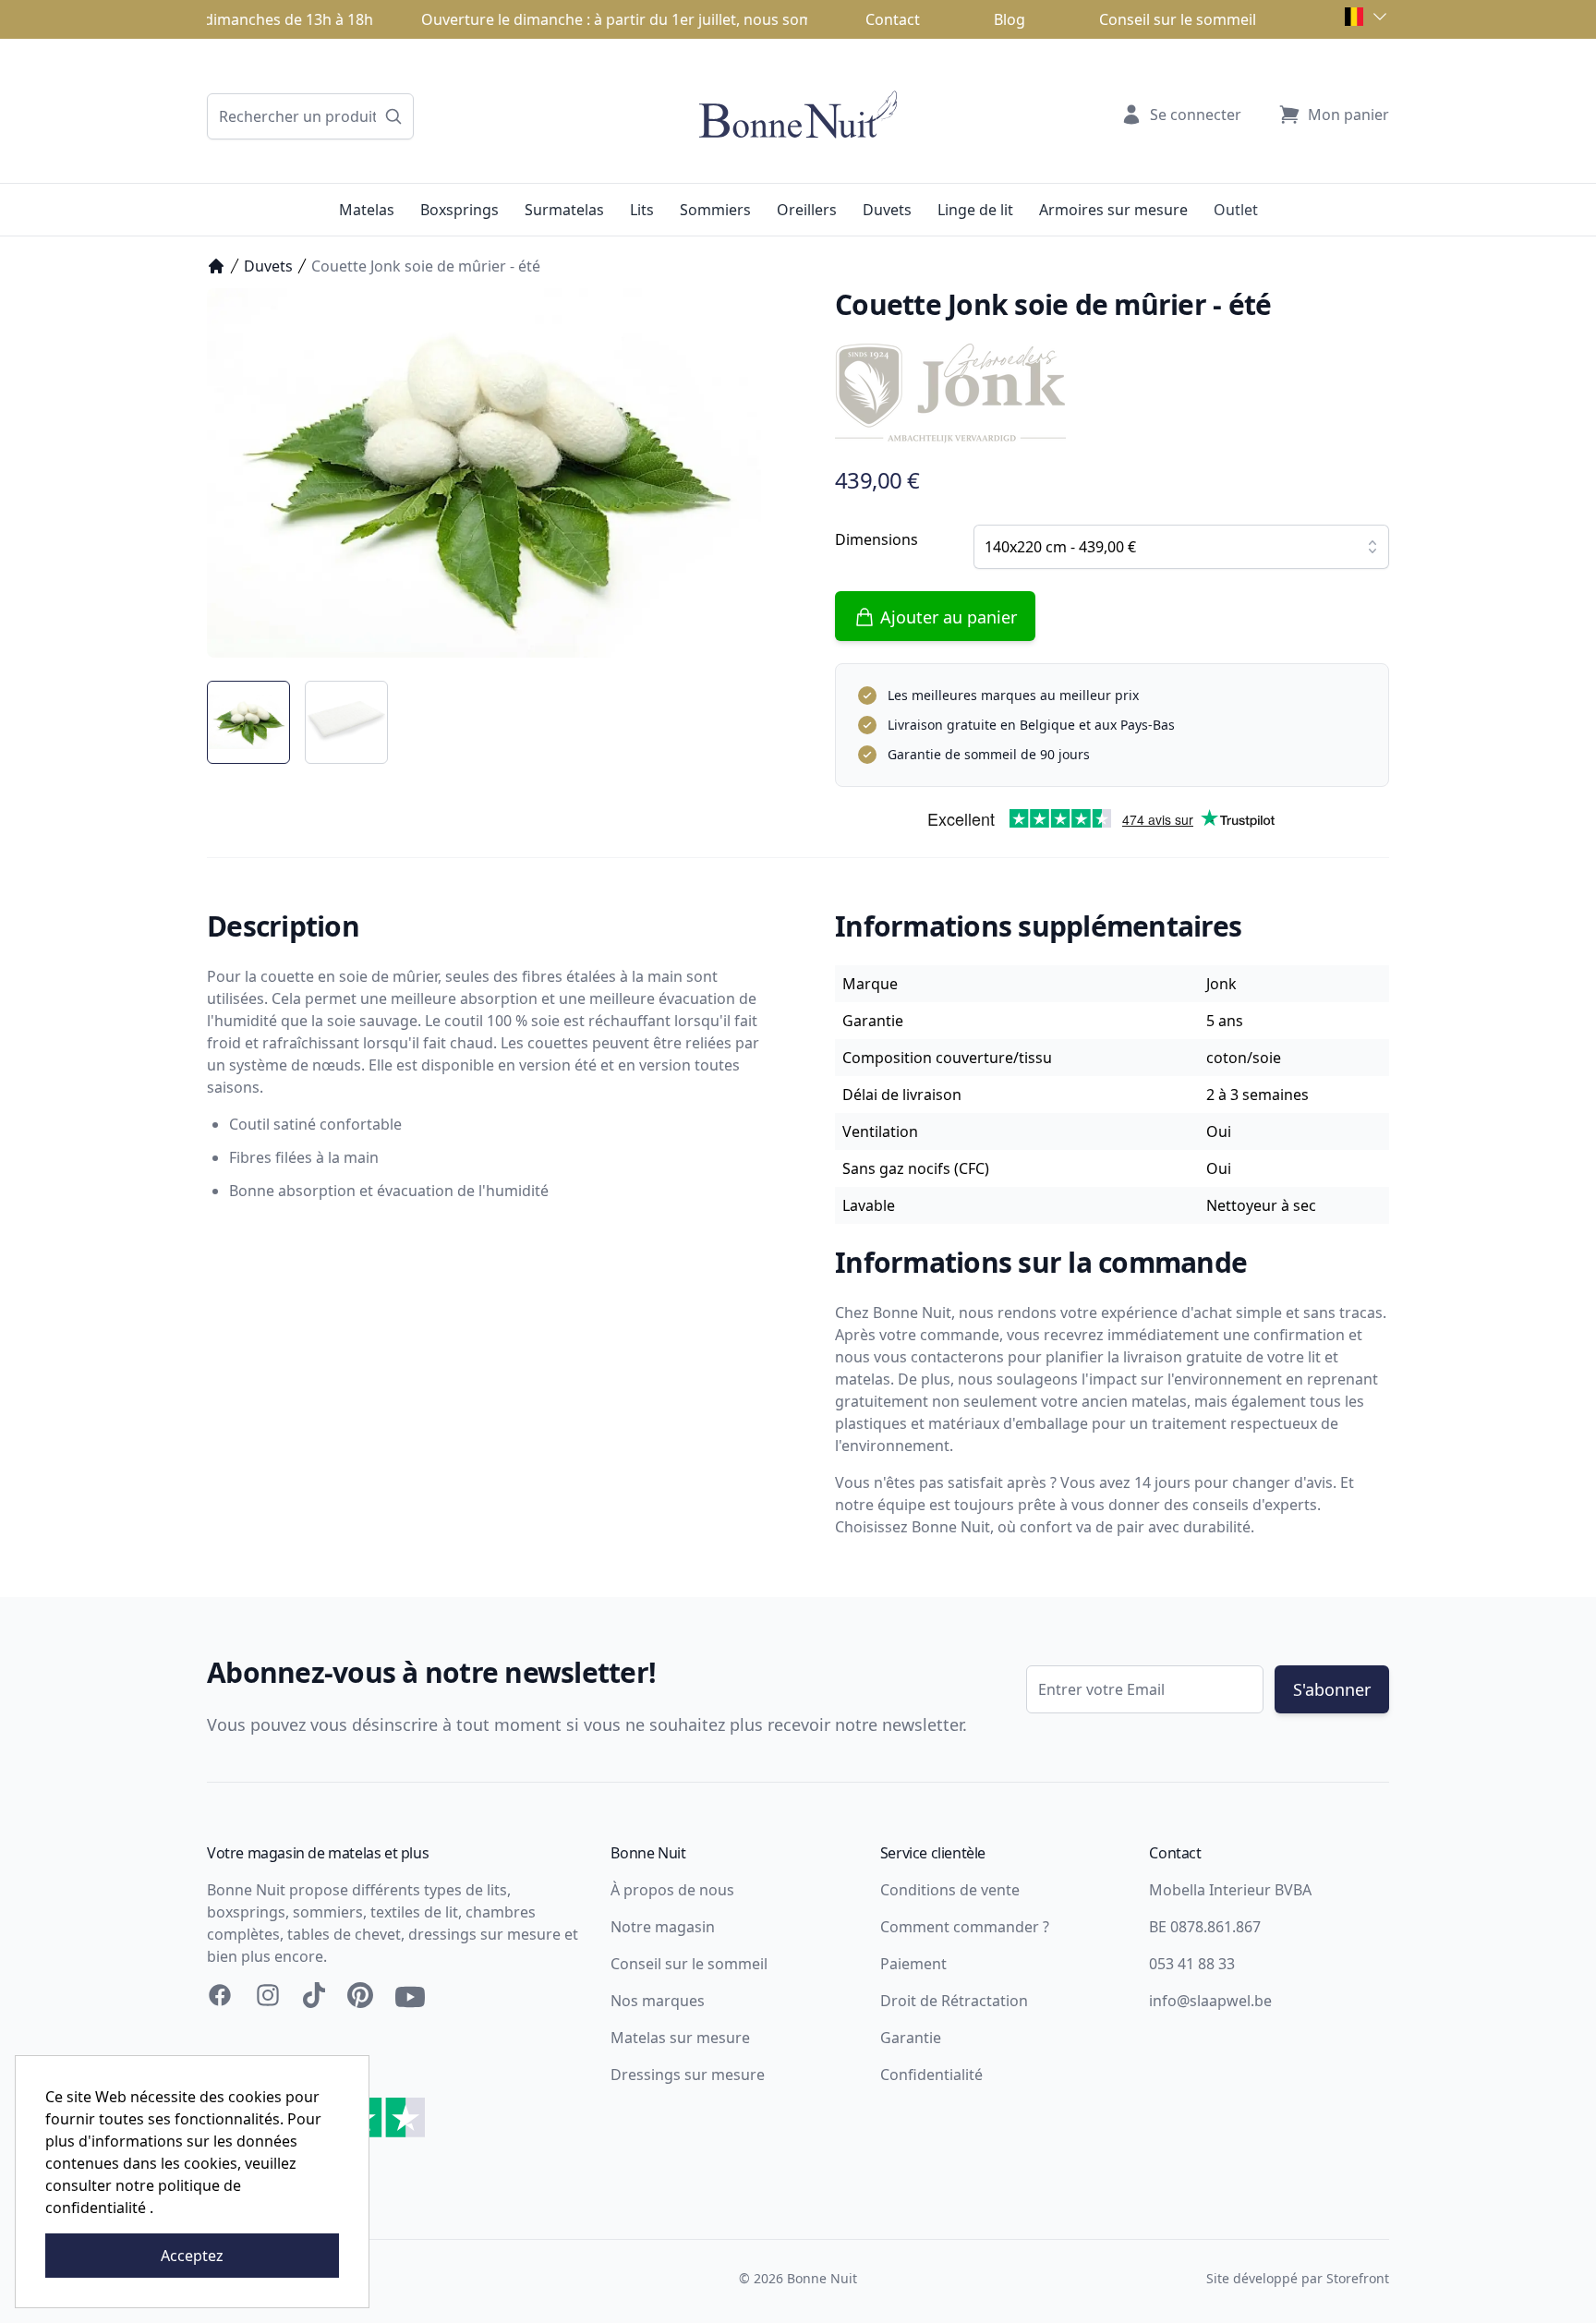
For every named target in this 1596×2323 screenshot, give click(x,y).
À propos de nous (672, 1890)
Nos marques (658, 2001)
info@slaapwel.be (1210, 2001)
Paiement (913, 1964)
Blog (1010, 19)
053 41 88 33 (1192, 1964)
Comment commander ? (965, 1927)
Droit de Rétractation (954, 2001)
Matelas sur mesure (680, 2038)
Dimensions (877, 539)
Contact (893, 19)
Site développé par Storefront (1298, 2278)
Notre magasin (663, 1927)
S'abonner (1332, 1689)
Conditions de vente (950, 1890)
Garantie (911, 2038)
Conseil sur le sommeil (1178, 19)
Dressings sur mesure (688, 2075)
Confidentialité (931, 2075)
